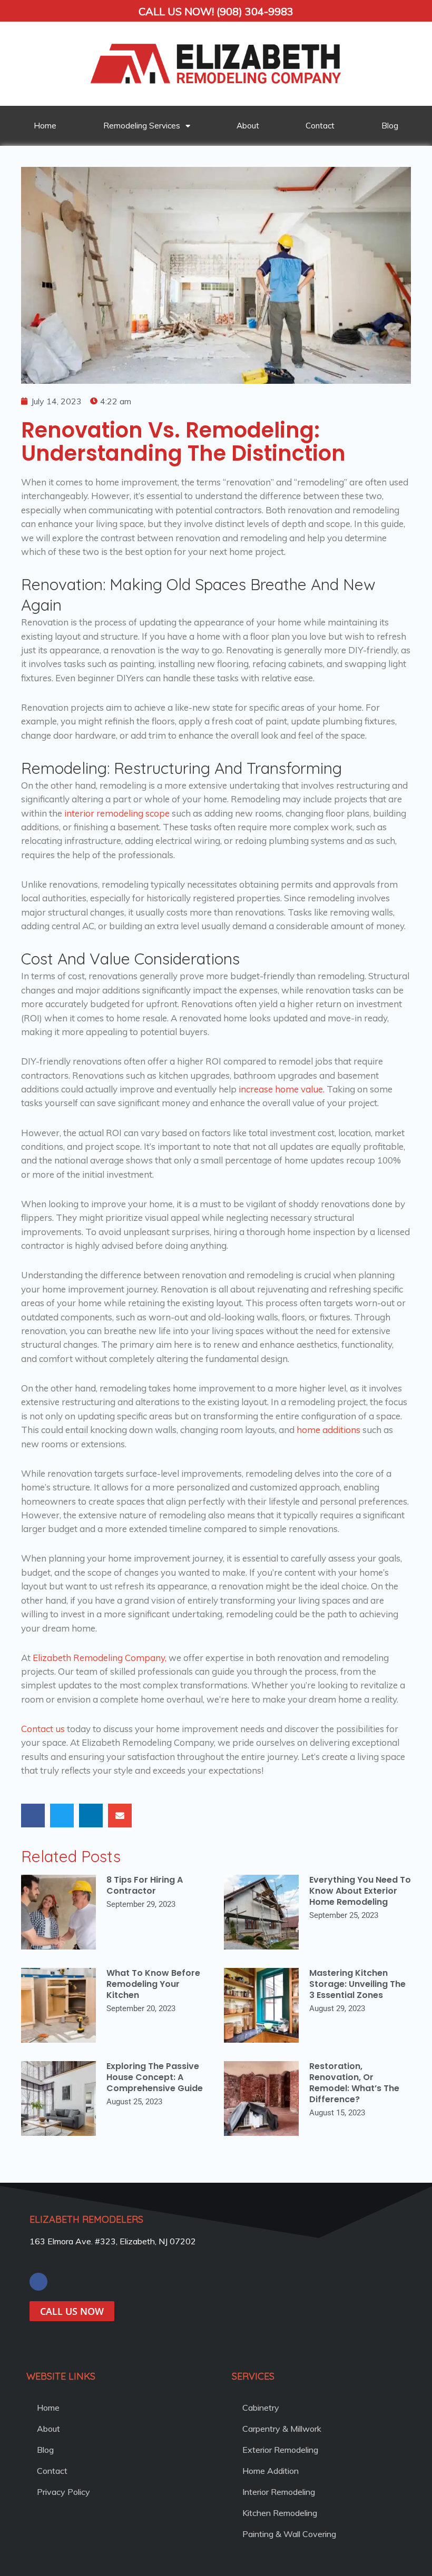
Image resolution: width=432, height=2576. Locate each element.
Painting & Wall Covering (289, 2534)
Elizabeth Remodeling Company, (100, 1658)
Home (45, 126)
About (248, 126)
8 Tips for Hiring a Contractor (145, 1885)
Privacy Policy (63, 2492)
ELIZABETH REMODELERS (86, 2219)
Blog (390, 126)
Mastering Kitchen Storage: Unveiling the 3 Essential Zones (357, 1984)
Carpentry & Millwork (282, 2429)
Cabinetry (261, 2408)
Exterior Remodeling (280, 2450)
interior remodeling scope (117, 813)
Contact (320, 126)
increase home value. (282, 1089)
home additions (328, 1430)
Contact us (43, 1729)
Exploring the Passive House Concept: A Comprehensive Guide (155, 2077)
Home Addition (271, 2471)
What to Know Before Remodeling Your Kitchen (153, 1984)
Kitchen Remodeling (280, 2513)
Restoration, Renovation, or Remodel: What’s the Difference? (354, 2082)
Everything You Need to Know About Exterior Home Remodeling (360, 1891)
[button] (33, 1816)
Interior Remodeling (279, 2492)
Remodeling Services (142, 126)
